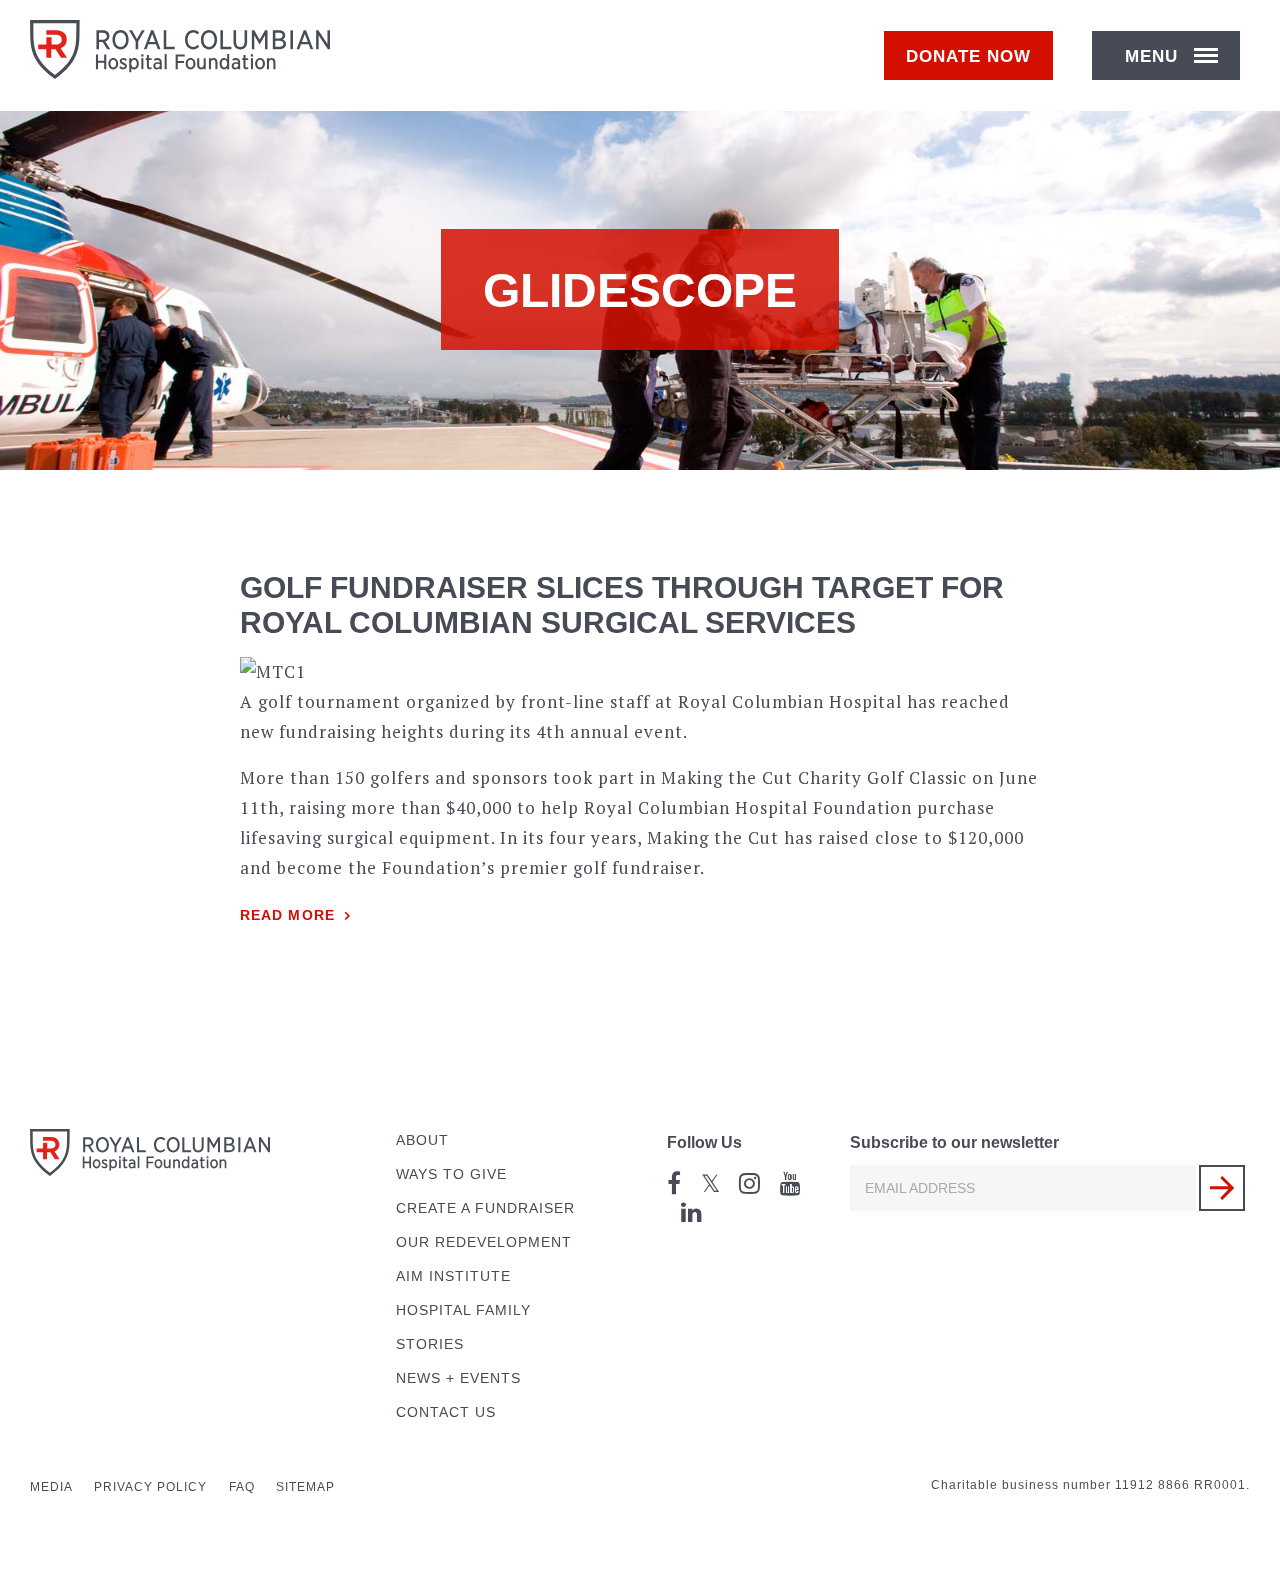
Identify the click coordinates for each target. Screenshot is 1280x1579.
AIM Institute (453, 1276)
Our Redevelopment (484, 1242)
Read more (287, 915)
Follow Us (704, 1142)
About (422, 1140)
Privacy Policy (150, 1487)
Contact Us (446, 1412)
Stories (430, 1344)
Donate (968, 56)
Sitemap (305, 1487)
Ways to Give (451, 1174)
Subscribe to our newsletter (954, 1142)
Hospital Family (463, 1310)
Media (51, 1487)
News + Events (458, 1378)
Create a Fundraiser (485, 1208)
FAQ (242, 1487)
